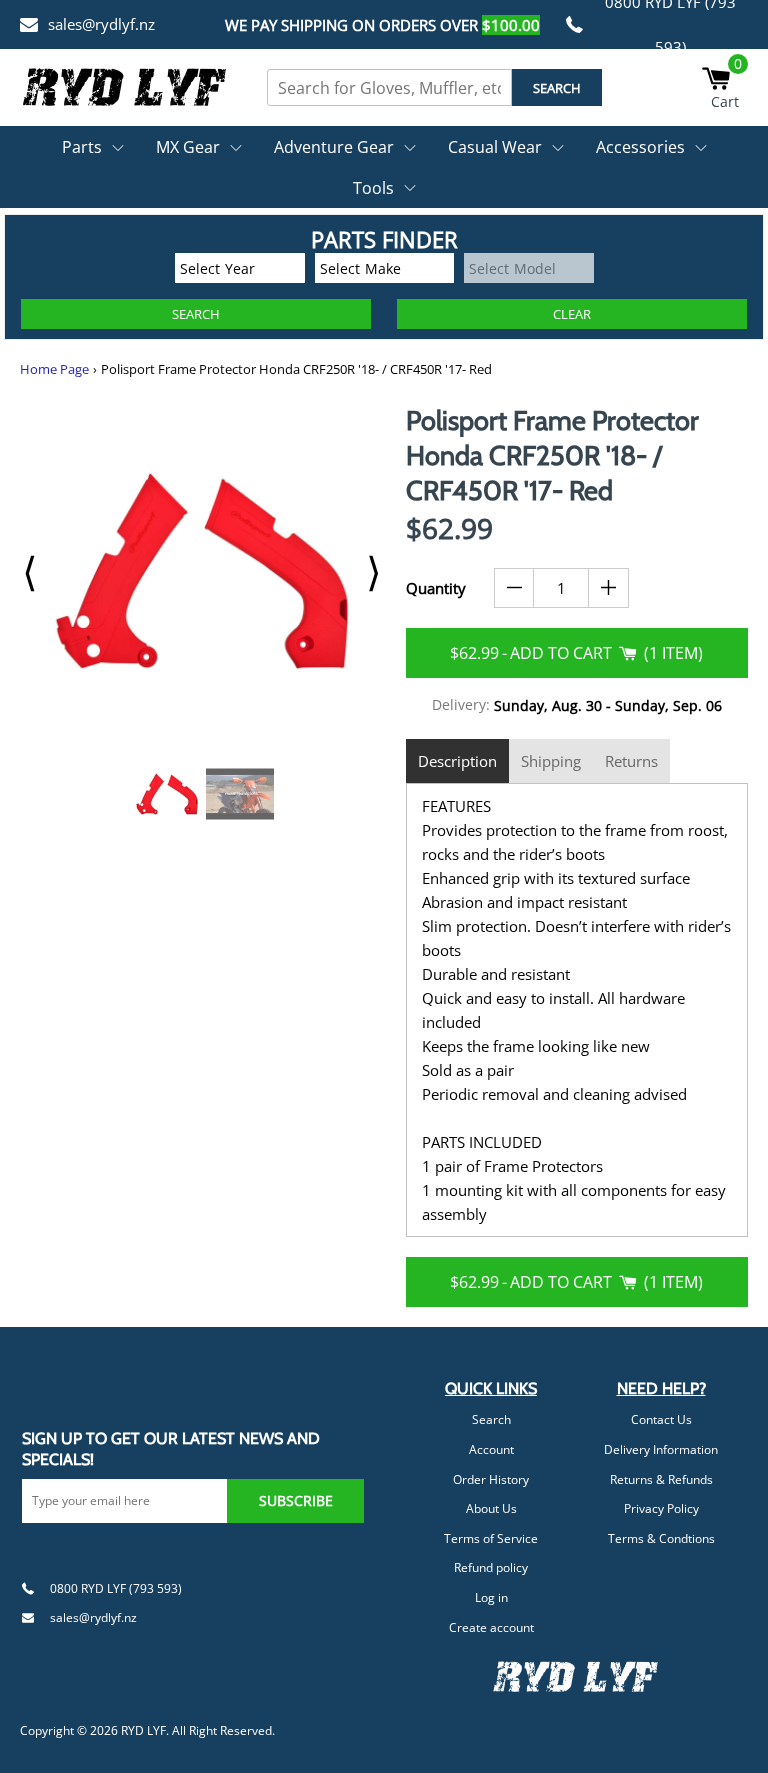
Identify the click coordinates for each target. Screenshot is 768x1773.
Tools (373, 188)
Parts (82, 147)
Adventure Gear (334, 147)
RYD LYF (143, 1730)
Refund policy (491, 1567)
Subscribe (296, 1500)
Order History (491, 1479)
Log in (491, 1597)
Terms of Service (491, 1538)
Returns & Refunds (661, 1479)
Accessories (640, 147)
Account (491, 1449)
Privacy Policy (661, 1508)
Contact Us (661, 1419)
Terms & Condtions (661, 1538)
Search (491, 1419)
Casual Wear (495, 147)
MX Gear (188, 147)
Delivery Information (661, 1449)
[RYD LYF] (125, 87)
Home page (54, 369)
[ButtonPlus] (608, 588)
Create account (491, 1627)
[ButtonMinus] (514, 588)
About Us (491, 1508)
